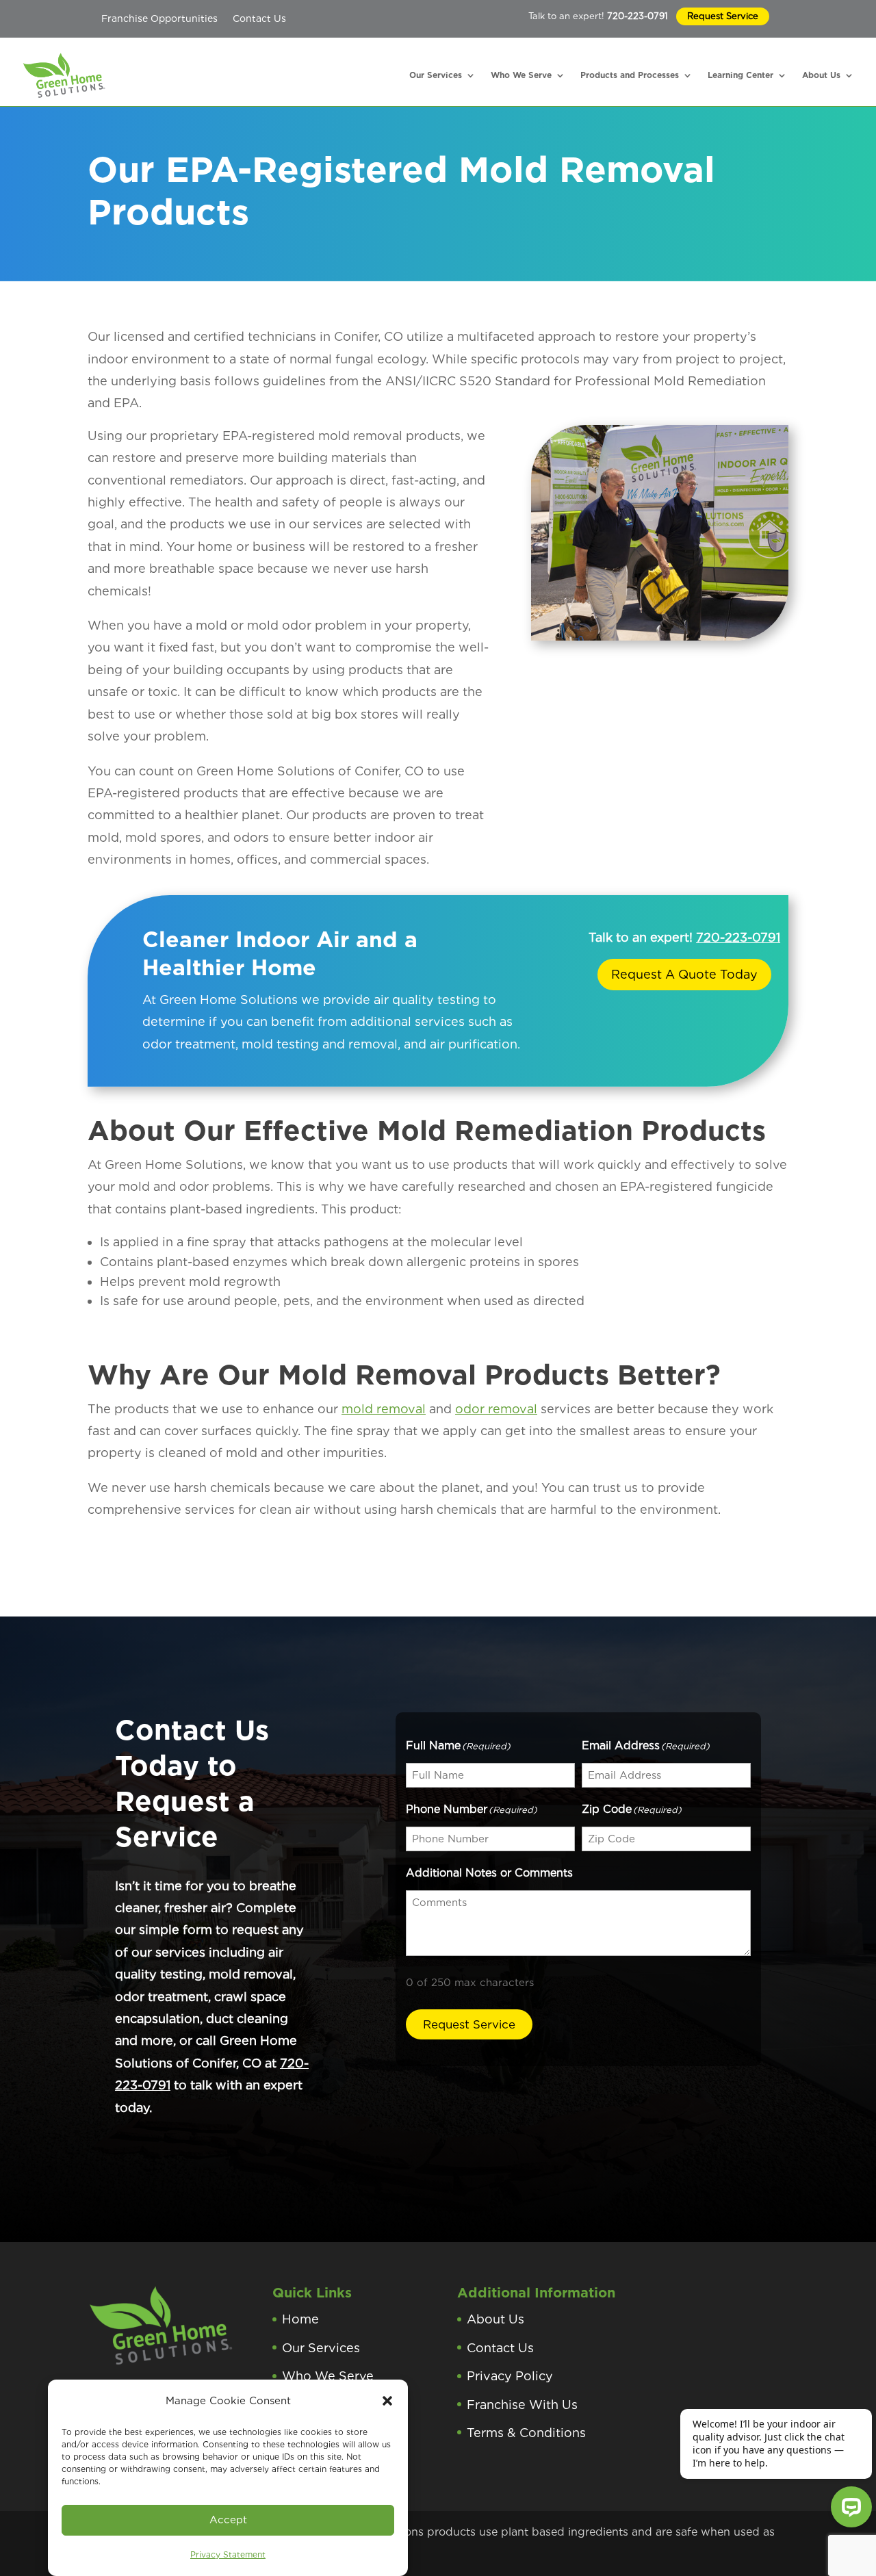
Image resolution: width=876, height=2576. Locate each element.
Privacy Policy (510, 2376)
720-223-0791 (637, 16)
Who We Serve (521, 75)
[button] (387, 2401)
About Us (821, 75)
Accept (228, 2520)
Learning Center (740, 75)
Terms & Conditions (526, 2433)
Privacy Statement (228, 2554)
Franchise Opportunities (159, 18)
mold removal (384, 1409)
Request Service (723, 16)
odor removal (496, 1409)
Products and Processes (630, 75)
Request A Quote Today (684, 974)
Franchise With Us (522, 2405)
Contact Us (259, 18)
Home (300, 2319)
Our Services (436, 75)
